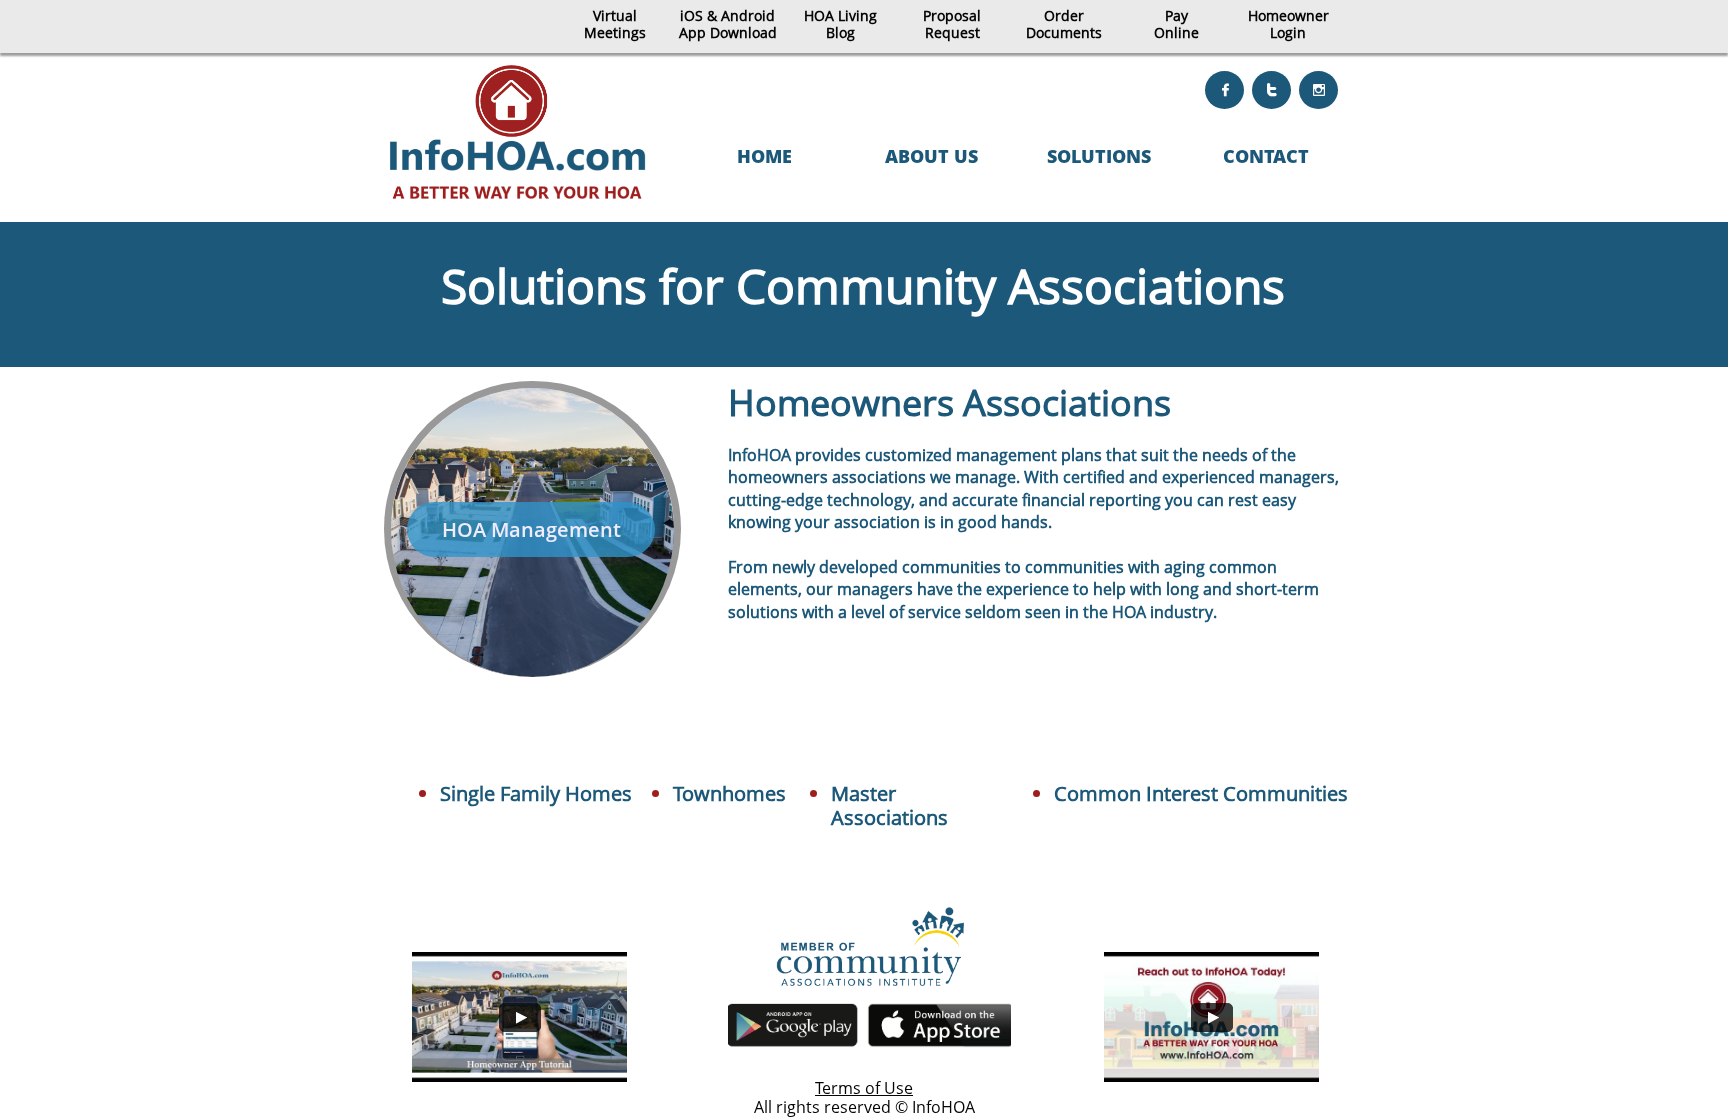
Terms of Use (864, 1088)
